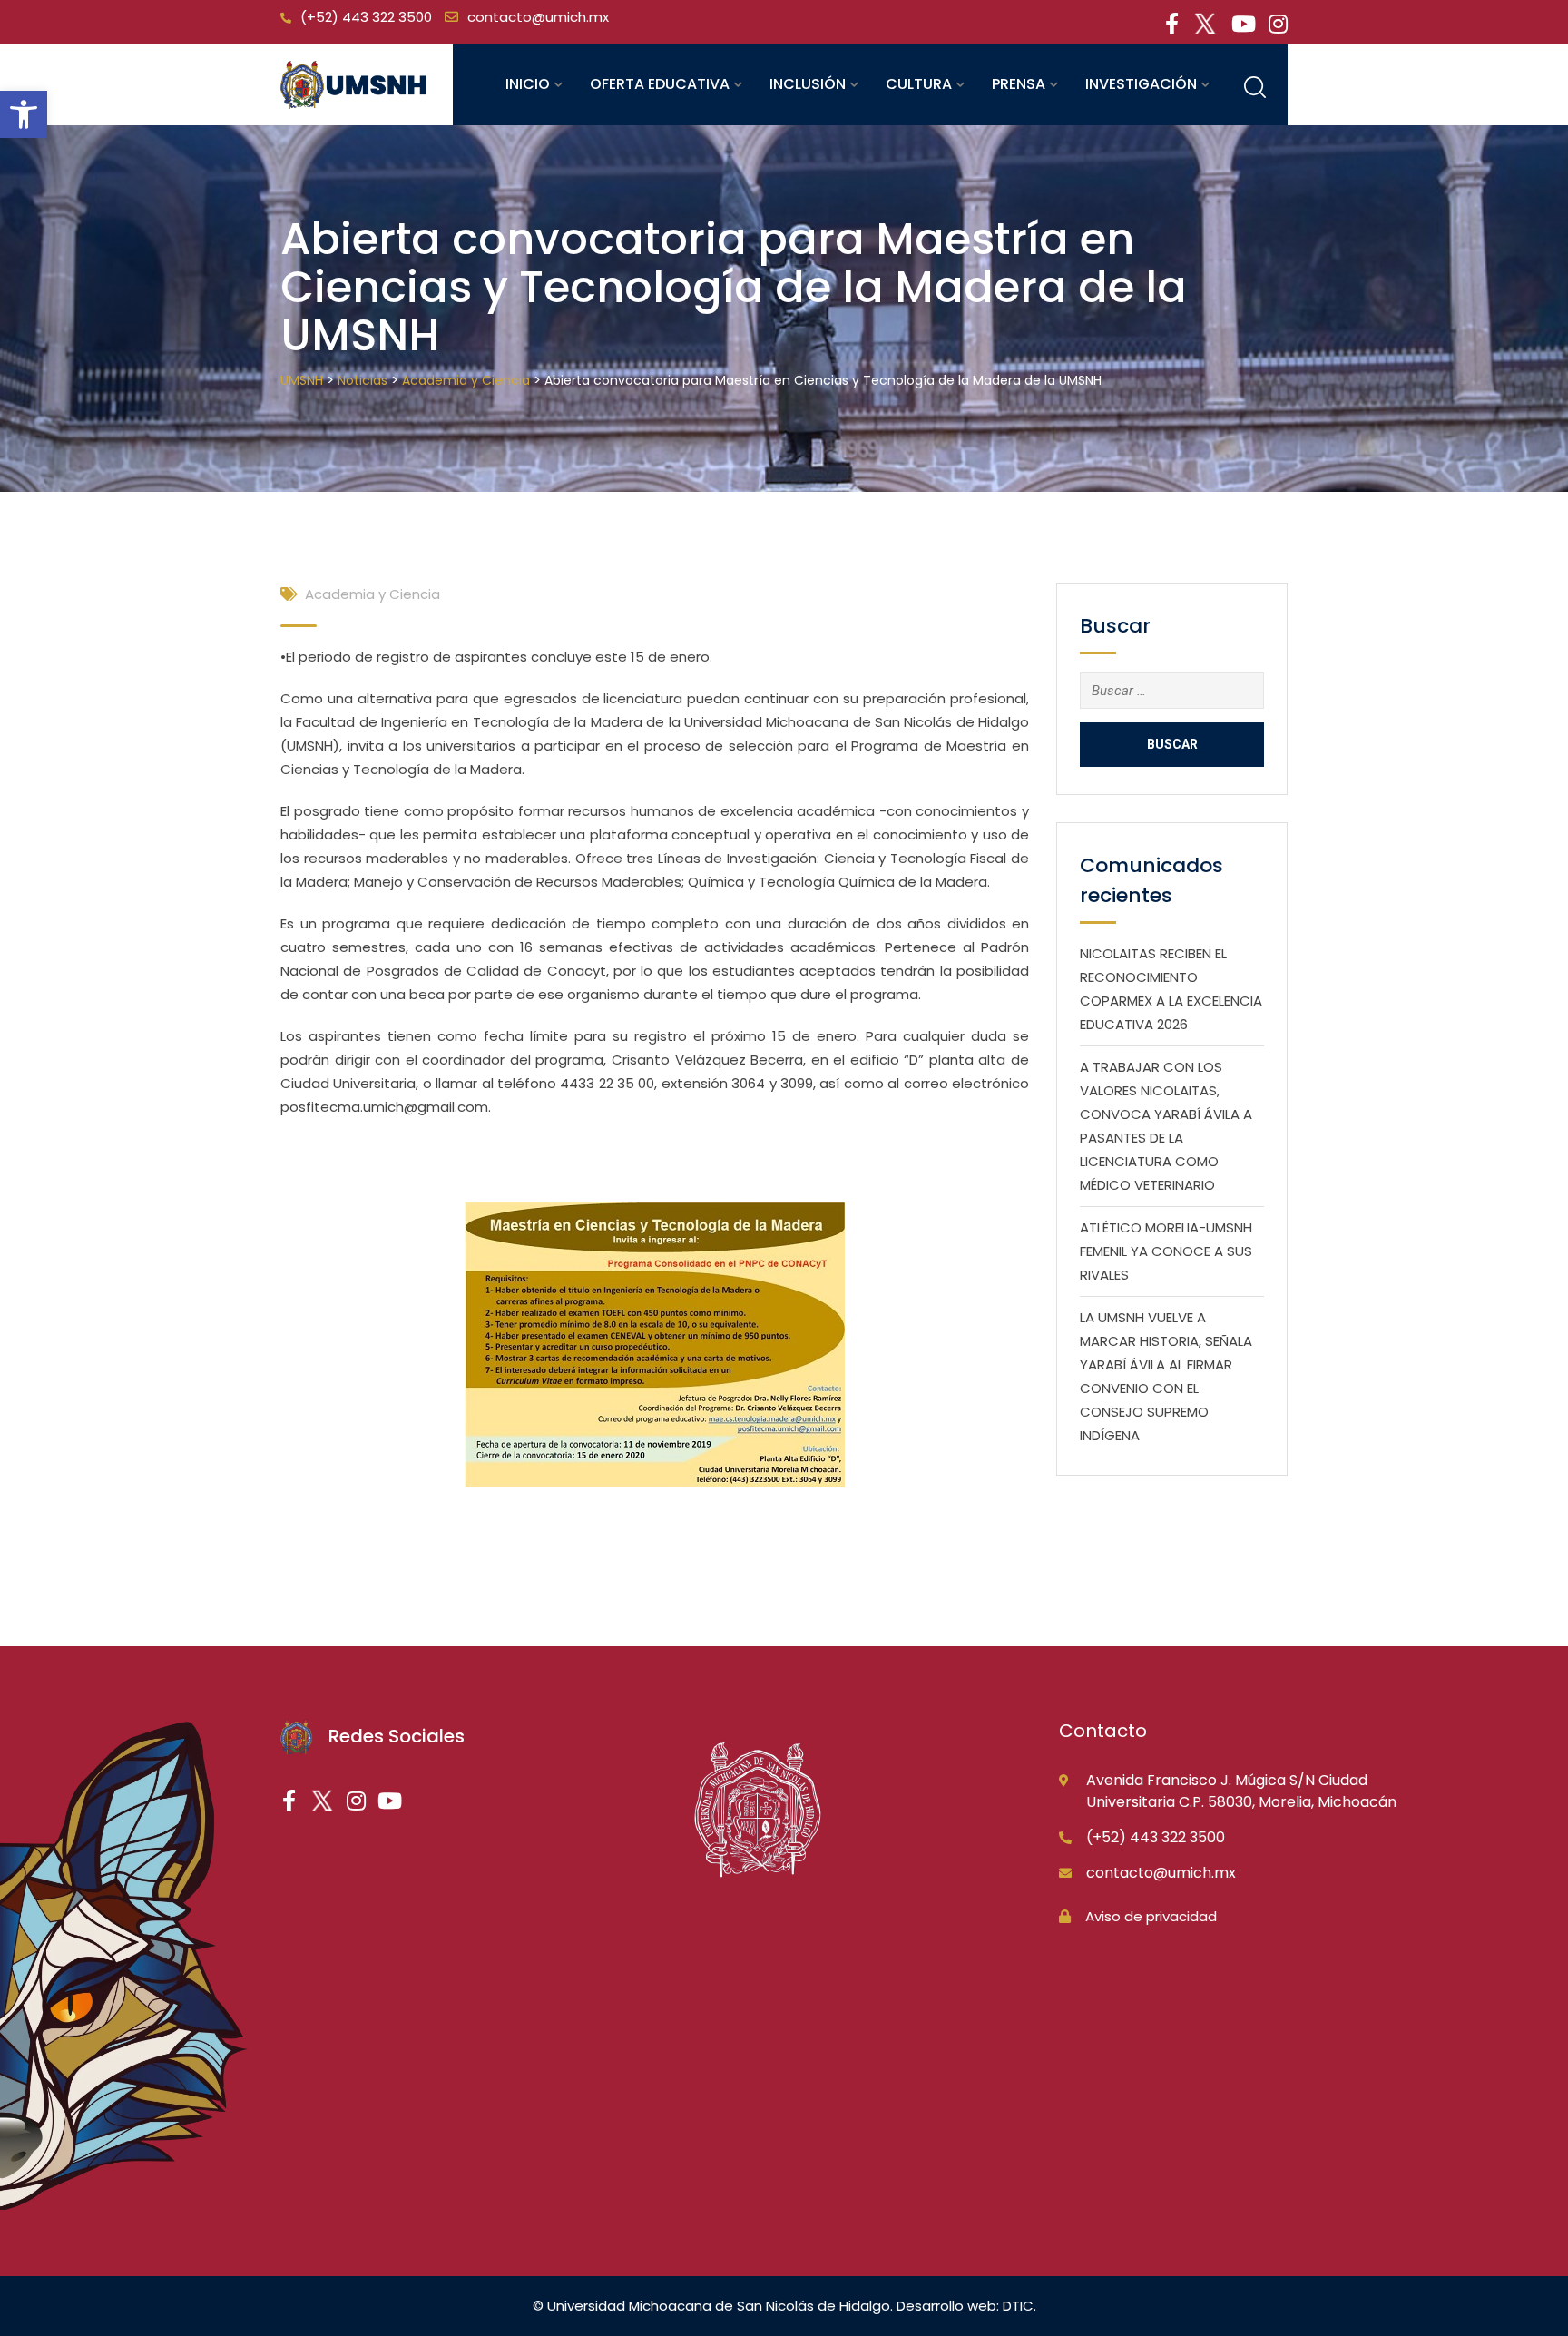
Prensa (1019, 84)
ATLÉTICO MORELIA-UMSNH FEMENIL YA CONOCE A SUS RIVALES (1166, 1251)
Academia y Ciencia (372, 594)
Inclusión (808, 84)
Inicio (528, 84)
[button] (24, 114)
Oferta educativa (660, 84)
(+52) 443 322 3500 (366, 17)
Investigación (1141, 84)
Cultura (919, 84)
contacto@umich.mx (538, 17)
